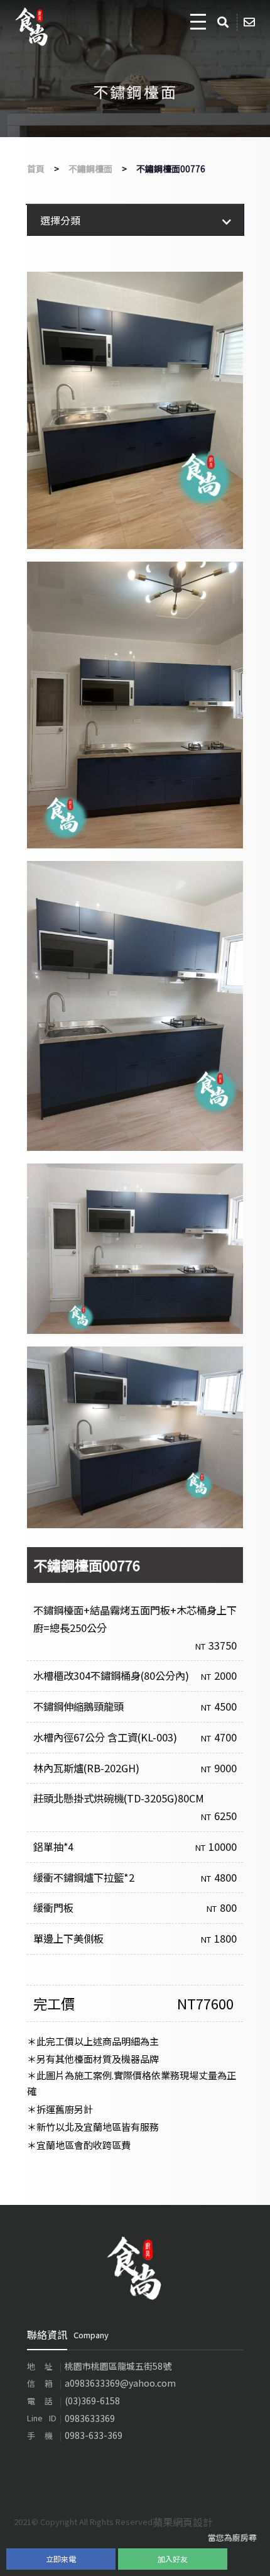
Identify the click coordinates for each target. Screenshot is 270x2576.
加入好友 (173, 2559)
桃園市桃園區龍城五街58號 (118, 2366)
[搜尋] (225, 22)
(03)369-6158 (92, 2401)
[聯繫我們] (251, 22)
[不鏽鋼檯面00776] (135, 410)
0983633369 (90, 2418)
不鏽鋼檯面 (90, 169)
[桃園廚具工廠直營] (32, 27)
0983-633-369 (94, 2435)
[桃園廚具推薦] (135, 2267)
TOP (248, 2557)
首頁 (36, 169)
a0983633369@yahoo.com (120, 2383)
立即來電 (61, 2559)
